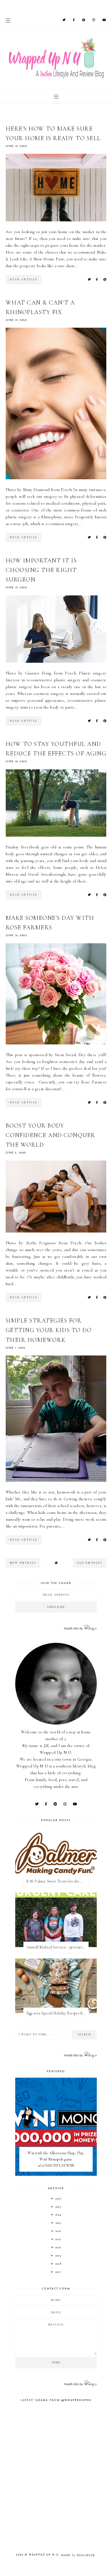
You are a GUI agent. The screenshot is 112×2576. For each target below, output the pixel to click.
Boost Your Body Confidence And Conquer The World (51, 1135)
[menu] (8, 20)
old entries (90, 1563)
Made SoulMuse (78, 2555)
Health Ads (71, 1628)
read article (24, 279)
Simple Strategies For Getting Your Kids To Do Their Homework (49, 1330)
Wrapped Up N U (44, 2555)
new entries (23, 1563)
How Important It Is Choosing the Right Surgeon (41, 570)
